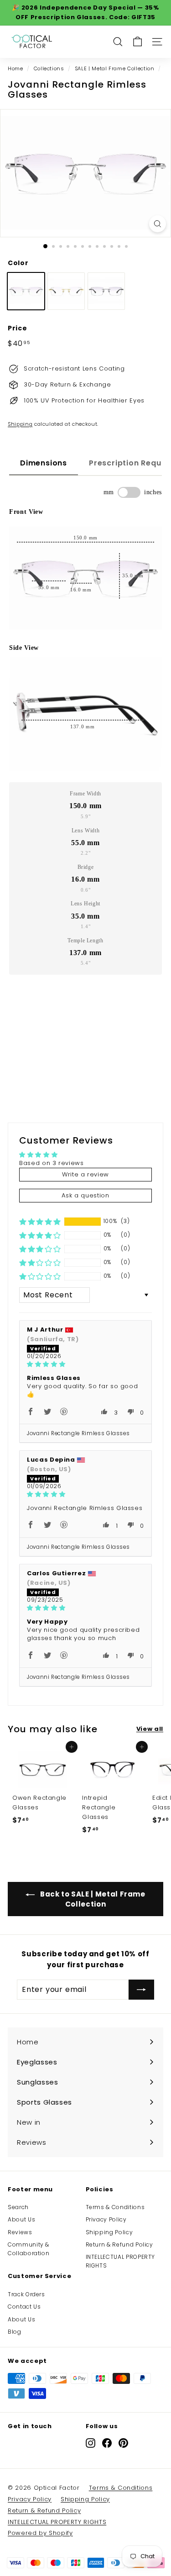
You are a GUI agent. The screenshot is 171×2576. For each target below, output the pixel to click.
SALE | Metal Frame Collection (115, 68)
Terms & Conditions (115, 2207)
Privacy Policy (106, 2219)
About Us (21, 2219)
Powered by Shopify (40, 2533)
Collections (49, 68)
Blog (15, 2332)
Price (17, 328)
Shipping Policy (109, 2232)
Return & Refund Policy (119, 2244)
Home (16, 68)
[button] (40, 1222)
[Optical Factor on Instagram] (91, 2443)
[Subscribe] (141, 1990)
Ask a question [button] (85, 1195)
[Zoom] (158, 224)
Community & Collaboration (28, 2249)
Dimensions (44, 463)
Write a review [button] (85, 1174)
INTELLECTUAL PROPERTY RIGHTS (121, 2261)
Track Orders (26, 2294)
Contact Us (24, 2307)
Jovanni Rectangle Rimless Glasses (78, 1433)
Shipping (20, 424)
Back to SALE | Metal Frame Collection (92, 1899)
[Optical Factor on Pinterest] (123, 2443)
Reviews (20, 2232)
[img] (85, 1364)
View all (150, 1729)
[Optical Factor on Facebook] (107, 2443)
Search (18, 2207)
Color (18, 263)
